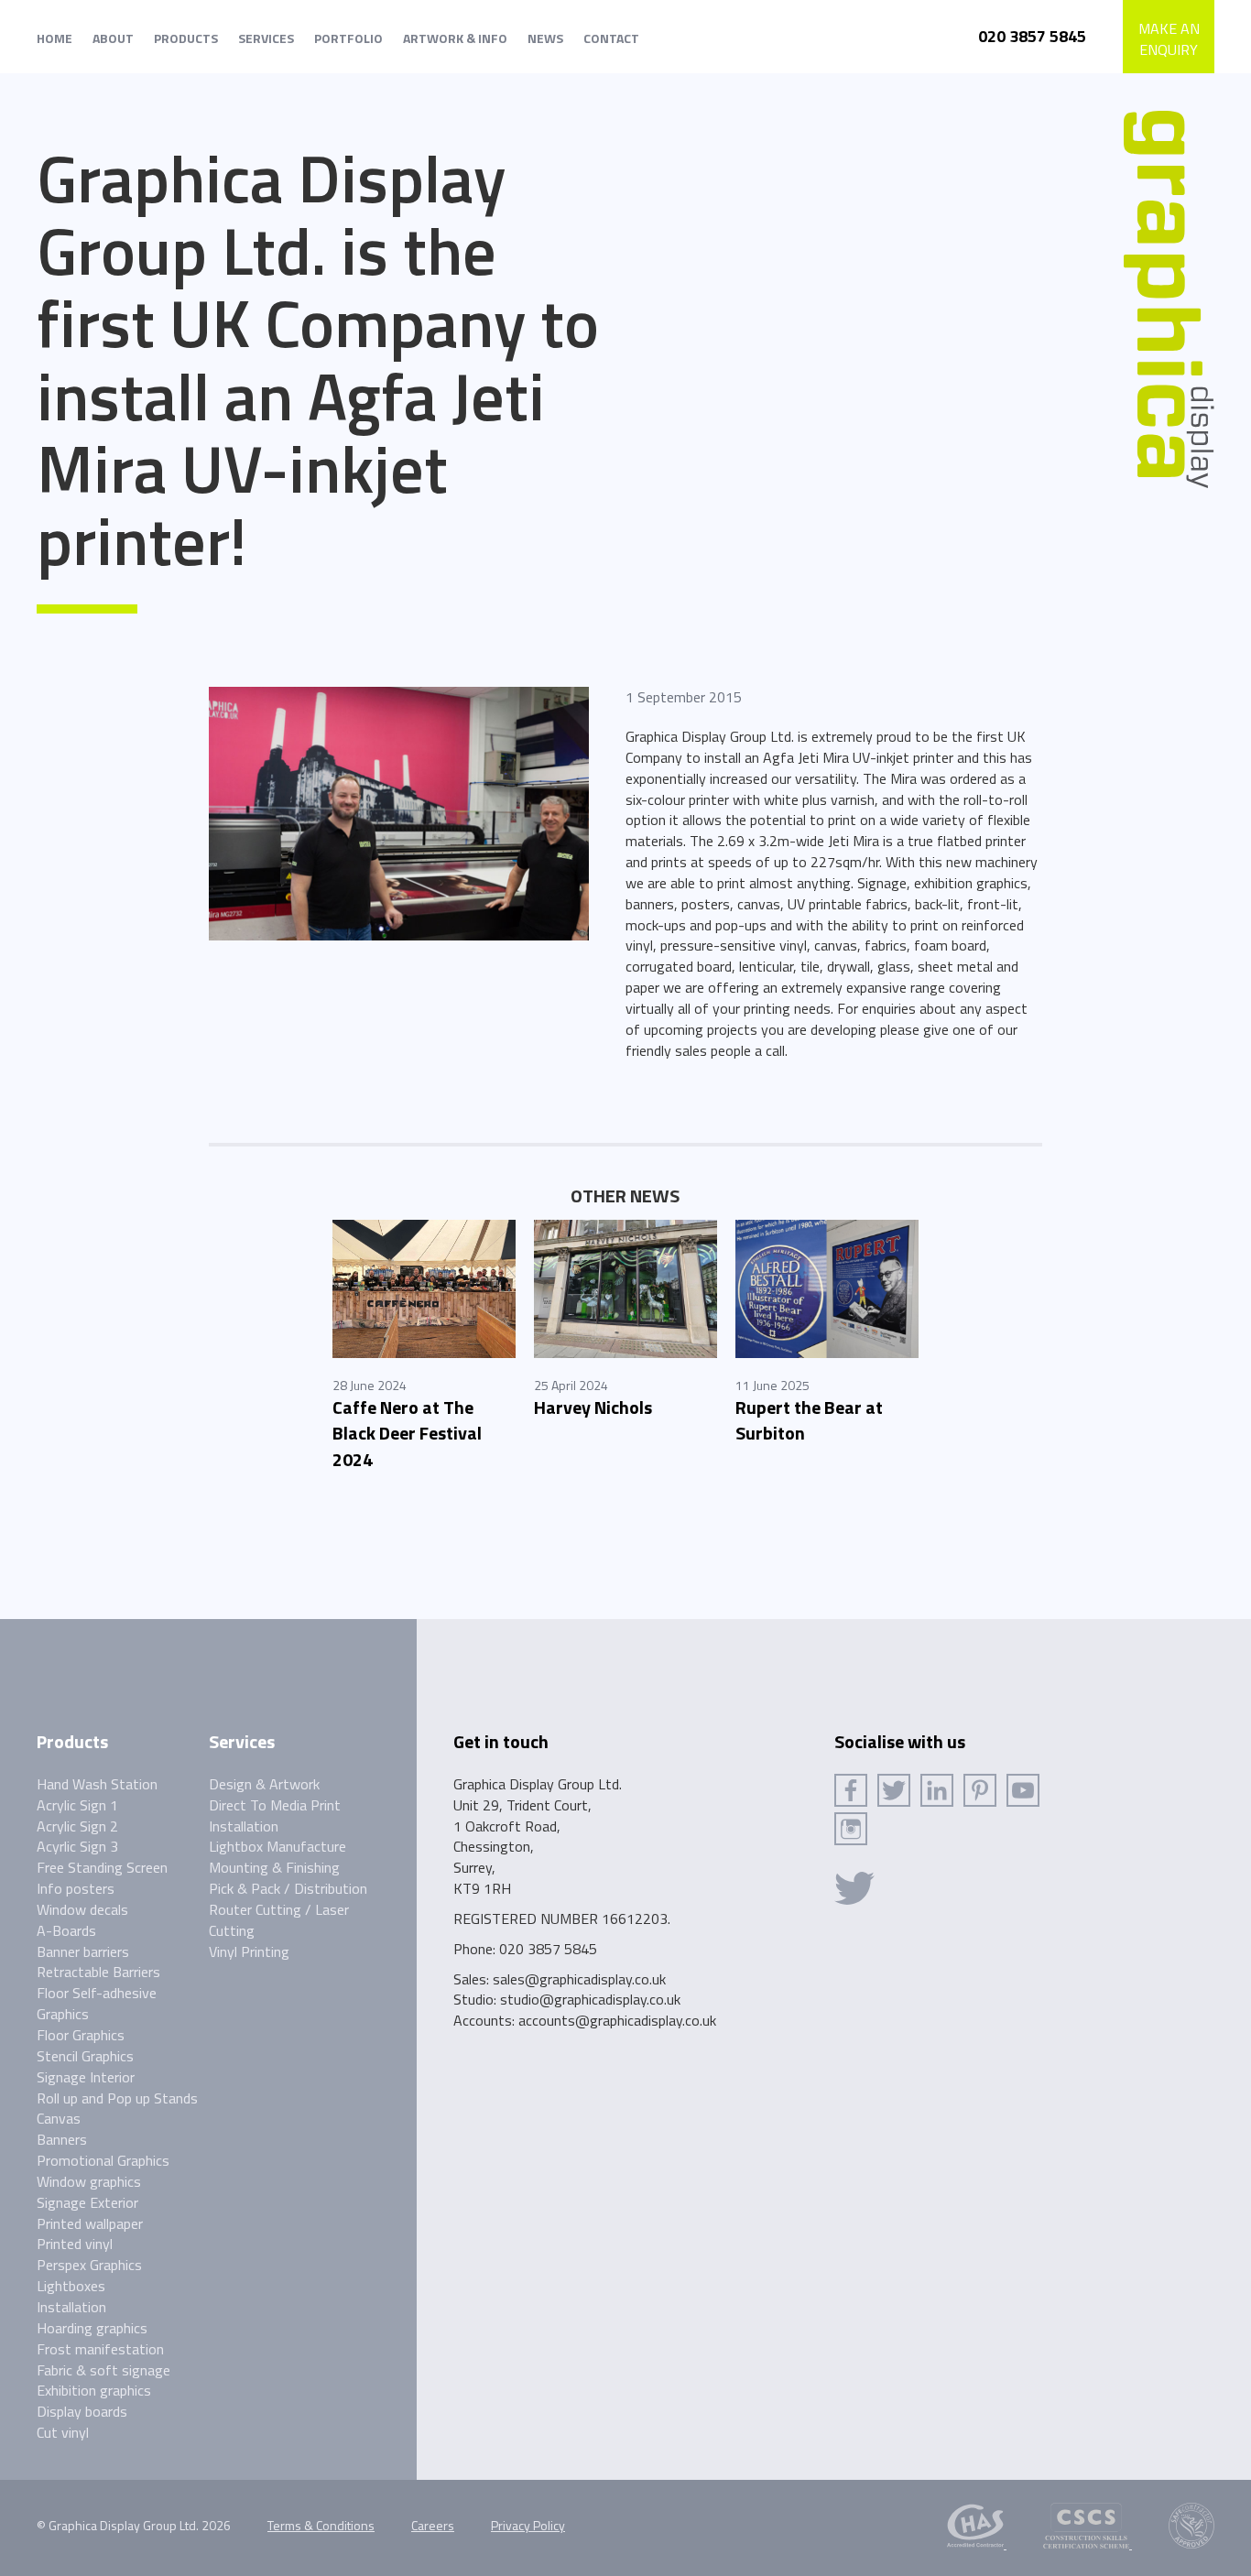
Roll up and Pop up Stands (117, 2098)
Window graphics (89, 2181)
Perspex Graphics (89, 2265)
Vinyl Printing (249, 1951)
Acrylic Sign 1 (77, 1805)
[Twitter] (894, 1790)
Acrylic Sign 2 (77, 1826)
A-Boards (66, 1930)
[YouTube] (1023, 1790)
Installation (71, 2307)
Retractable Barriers (98, 1972)
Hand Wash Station (97, 1784)
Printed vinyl (75, 2244)
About (113, 38)
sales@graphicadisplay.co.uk (579, 1979)
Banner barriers (83, 1951)
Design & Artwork (264, 1784)
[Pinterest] (980, 1790)
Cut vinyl (63, 2432)
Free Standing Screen (102, 1867)
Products (186, 38)
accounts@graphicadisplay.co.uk (617, 2020)
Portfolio (348, 38)
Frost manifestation (100, 2349)
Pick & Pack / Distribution (288, 1888)
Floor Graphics (81, 2035)
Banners (62, 2139)
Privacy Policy (528, 2525)
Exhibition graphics (94, 2390)
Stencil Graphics (85, 2056)
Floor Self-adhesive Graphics (97, 2003)
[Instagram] (851, 1829)
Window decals (82, 1909)
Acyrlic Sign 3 (77, 1846)
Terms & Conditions (321, 2525)
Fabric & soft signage (103, 2370)
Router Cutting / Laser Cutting (279, 1920)
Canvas (59, 2118)
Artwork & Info (455, 38)
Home (54, 38)
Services (266, 38)
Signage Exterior (87, 2202)
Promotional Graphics (103, 2160)
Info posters (76, 1888)
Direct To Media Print (275, 1805)
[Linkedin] (937, 1790)
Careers (433, 2525)
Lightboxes (71, 2286)
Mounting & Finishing (274, 1867)
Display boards (82, 2411)
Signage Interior (86, 2077)
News (545, 38)
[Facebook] (851, 1790)
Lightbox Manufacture (277, 1846)
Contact (611, 38)
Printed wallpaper (90, 2223)
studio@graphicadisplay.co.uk (590, 1999)
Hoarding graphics (92, 2328)
